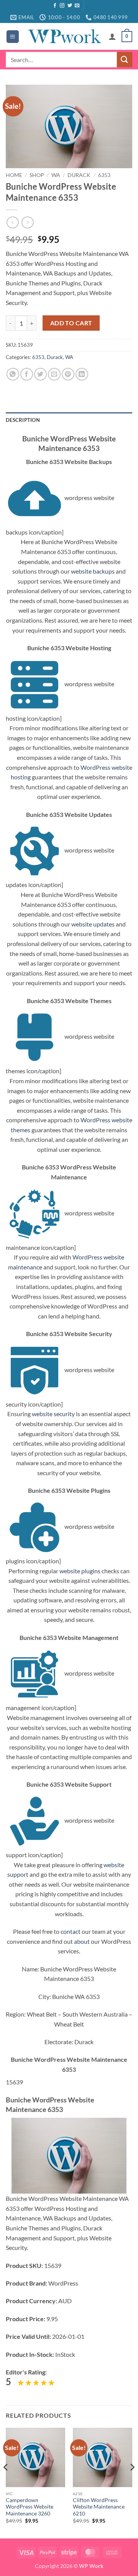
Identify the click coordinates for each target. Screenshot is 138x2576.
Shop (37, 175)
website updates (93, 924)
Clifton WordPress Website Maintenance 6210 (99, 2507)
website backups (93, 571)
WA (56, 175)
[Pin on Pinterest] (68, 374)
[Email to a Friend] (54, 374)
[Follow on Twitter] (70, 6)
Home (14, 175)
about (82, 1941)
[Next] (132, 2483)
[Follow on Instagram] (62, 6)
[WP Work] (64, 36)
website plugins (80, 1571)
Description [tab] (23, 420)
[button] (13, 37)
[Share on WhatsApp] (13, 374)
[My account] (112, 36)
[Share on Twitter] (40, 374)
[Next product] (12, 222)
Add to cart (71, 323)
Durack (79, 175)
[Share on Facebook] (27, 374)
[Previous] (6, 2483)
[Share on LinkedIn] (82, 374)
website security (53, 1414)
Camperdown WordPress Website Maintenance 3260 (30, 2507)
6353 (104, 175)
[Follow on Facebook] (55, 6)
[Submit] (125, 60)
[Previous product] (27, 222)
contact (71, 1931)
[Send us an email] (77, 6)
